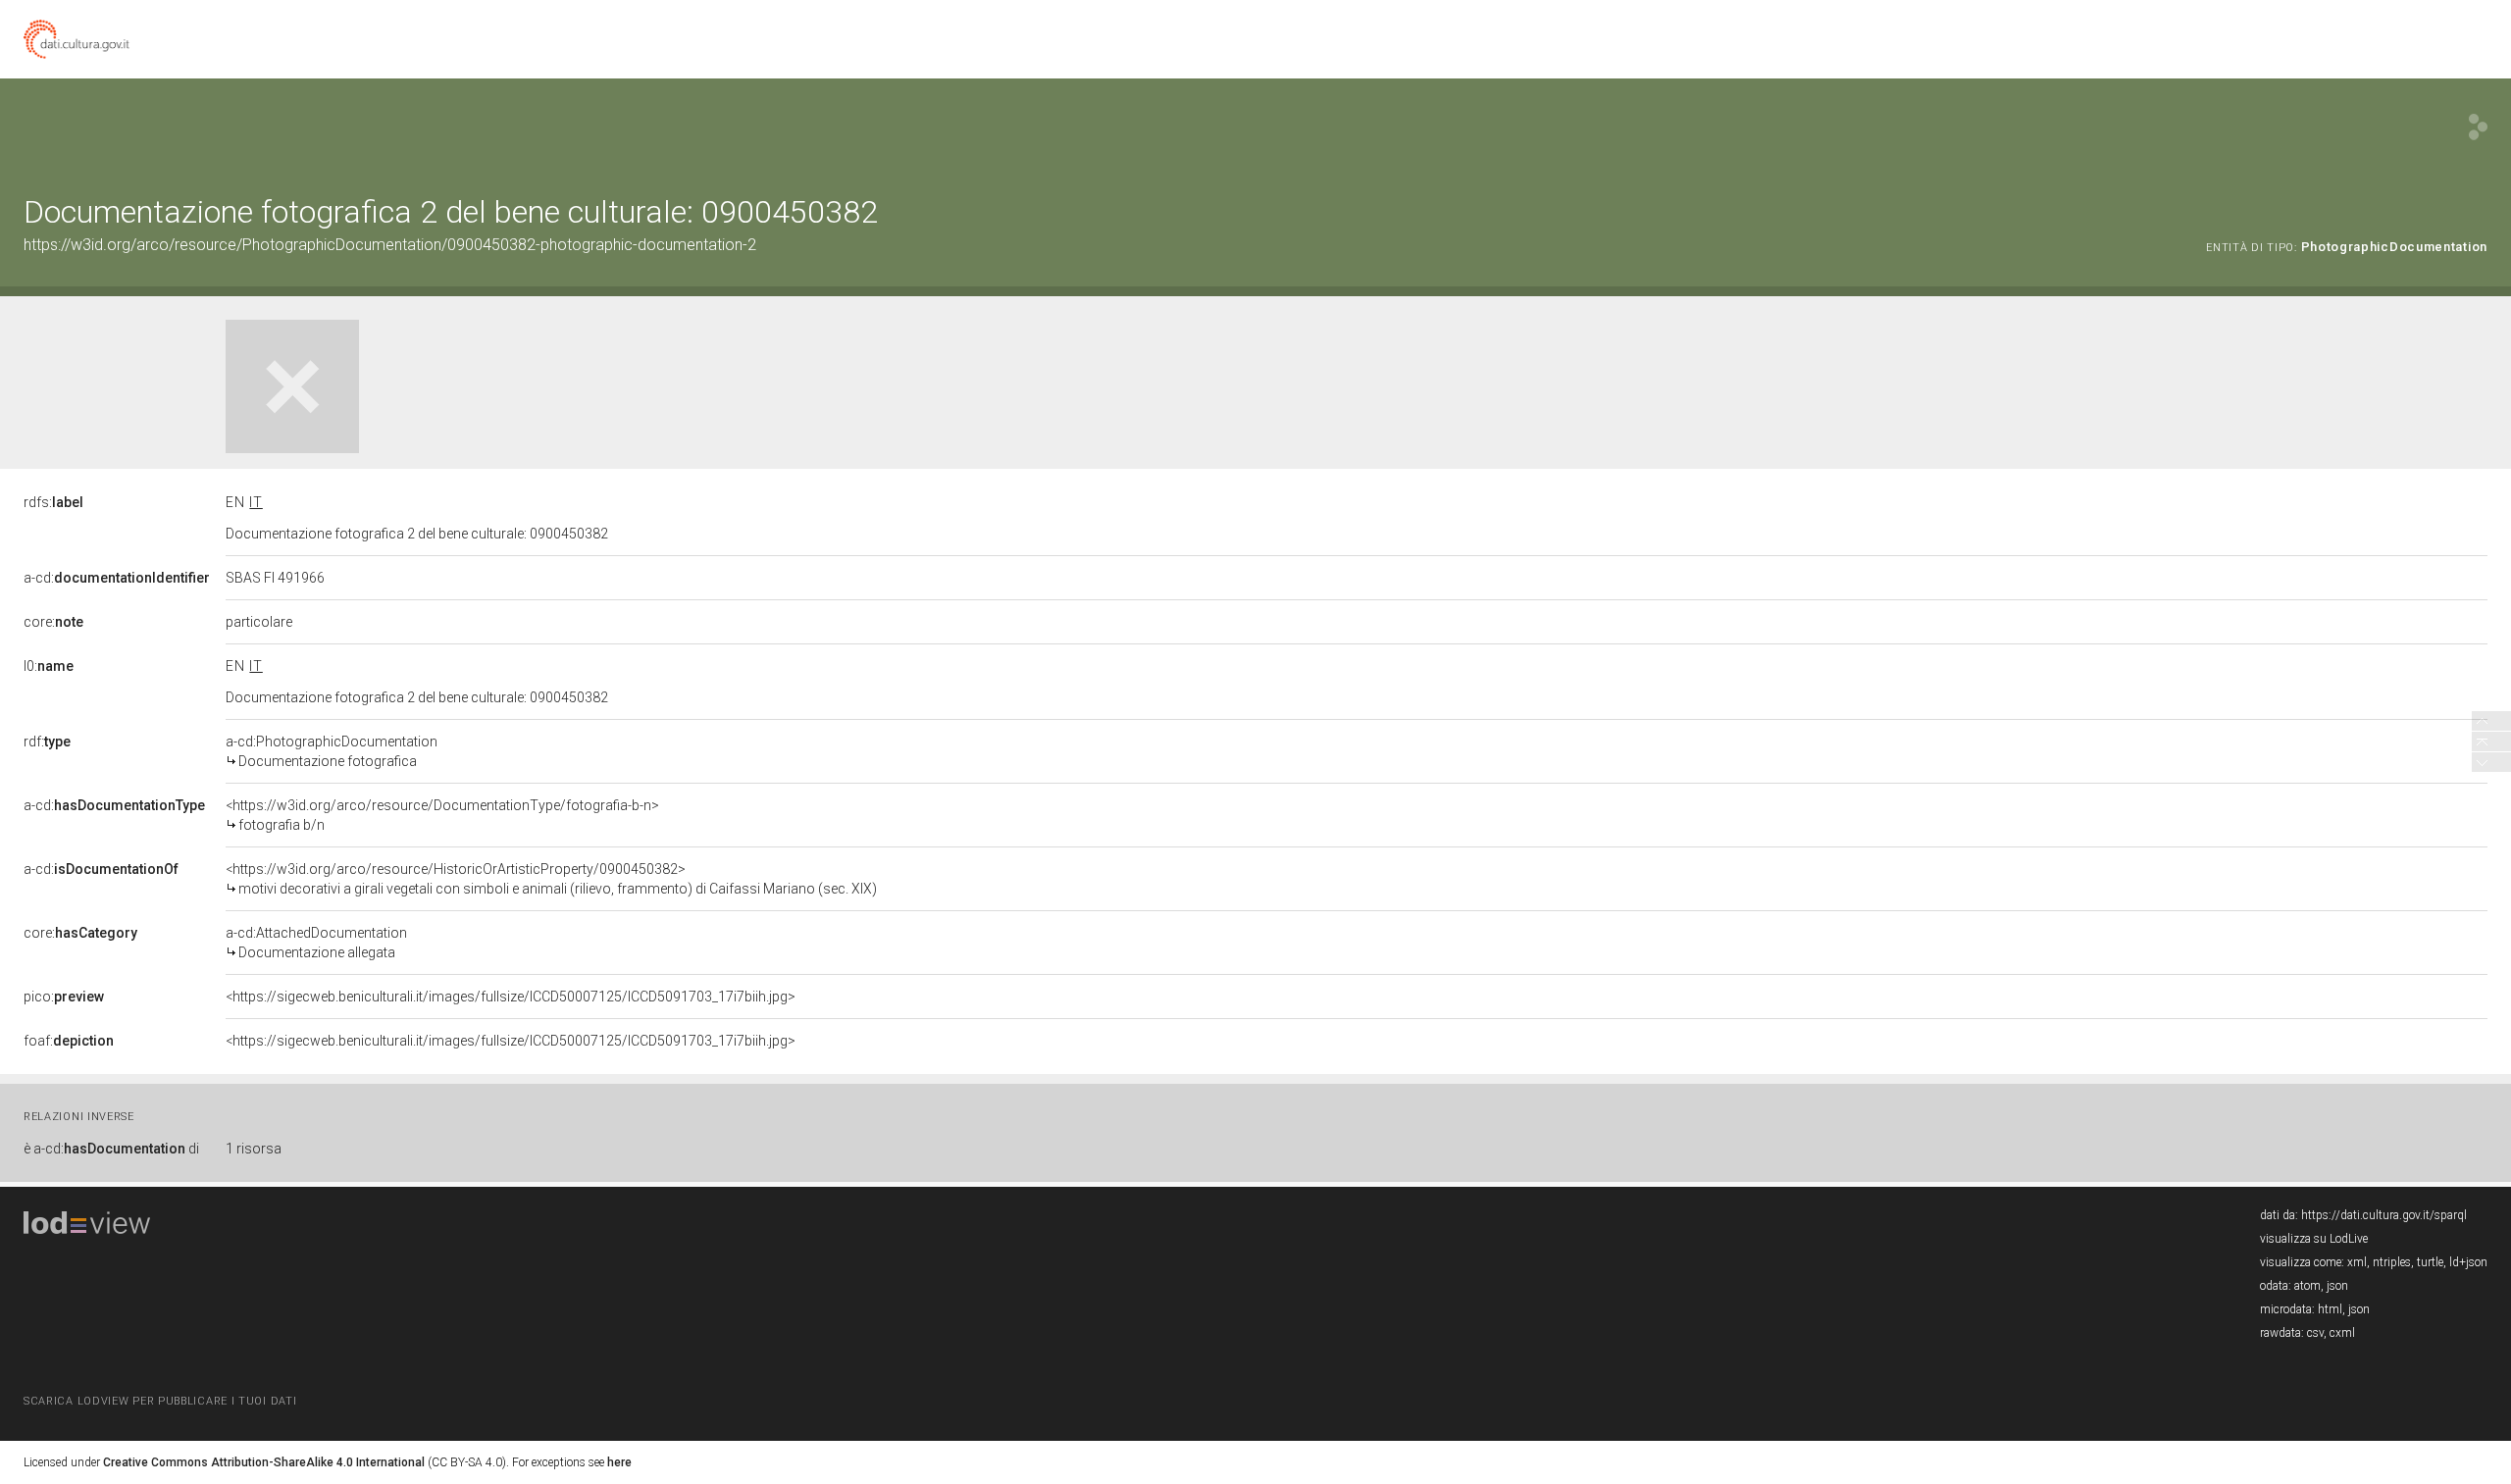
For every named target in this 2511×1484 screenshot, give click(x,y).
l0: (49, 666)
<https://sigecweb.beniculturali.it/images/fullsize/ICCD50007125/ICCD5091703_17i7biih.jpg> (511, 997)
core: (53, 622)
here (619, 1462)
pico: (64, 997)
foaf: (69, 1041)
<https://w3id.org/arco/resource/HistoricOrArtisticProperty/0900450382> (551, 879)
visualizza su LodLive (2314, 1239)
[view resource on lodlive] (2478, 127)
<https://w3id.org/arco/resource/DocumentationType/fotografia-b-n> (442, 815)
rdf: (47, 742)
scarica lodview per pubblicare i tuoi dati (160, 1401)
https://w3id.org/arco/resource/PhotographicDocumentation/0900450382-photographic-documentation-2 (390, 245)
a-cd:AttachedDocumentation (316, 943)
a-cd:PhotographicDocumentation (332, 751)
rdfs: (53, 502)
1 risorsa (254, 1149)
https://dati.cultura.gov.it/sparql (2384, 1215)
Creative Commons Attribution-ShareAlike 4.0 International (264, 1462)
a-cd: (117, 578)
